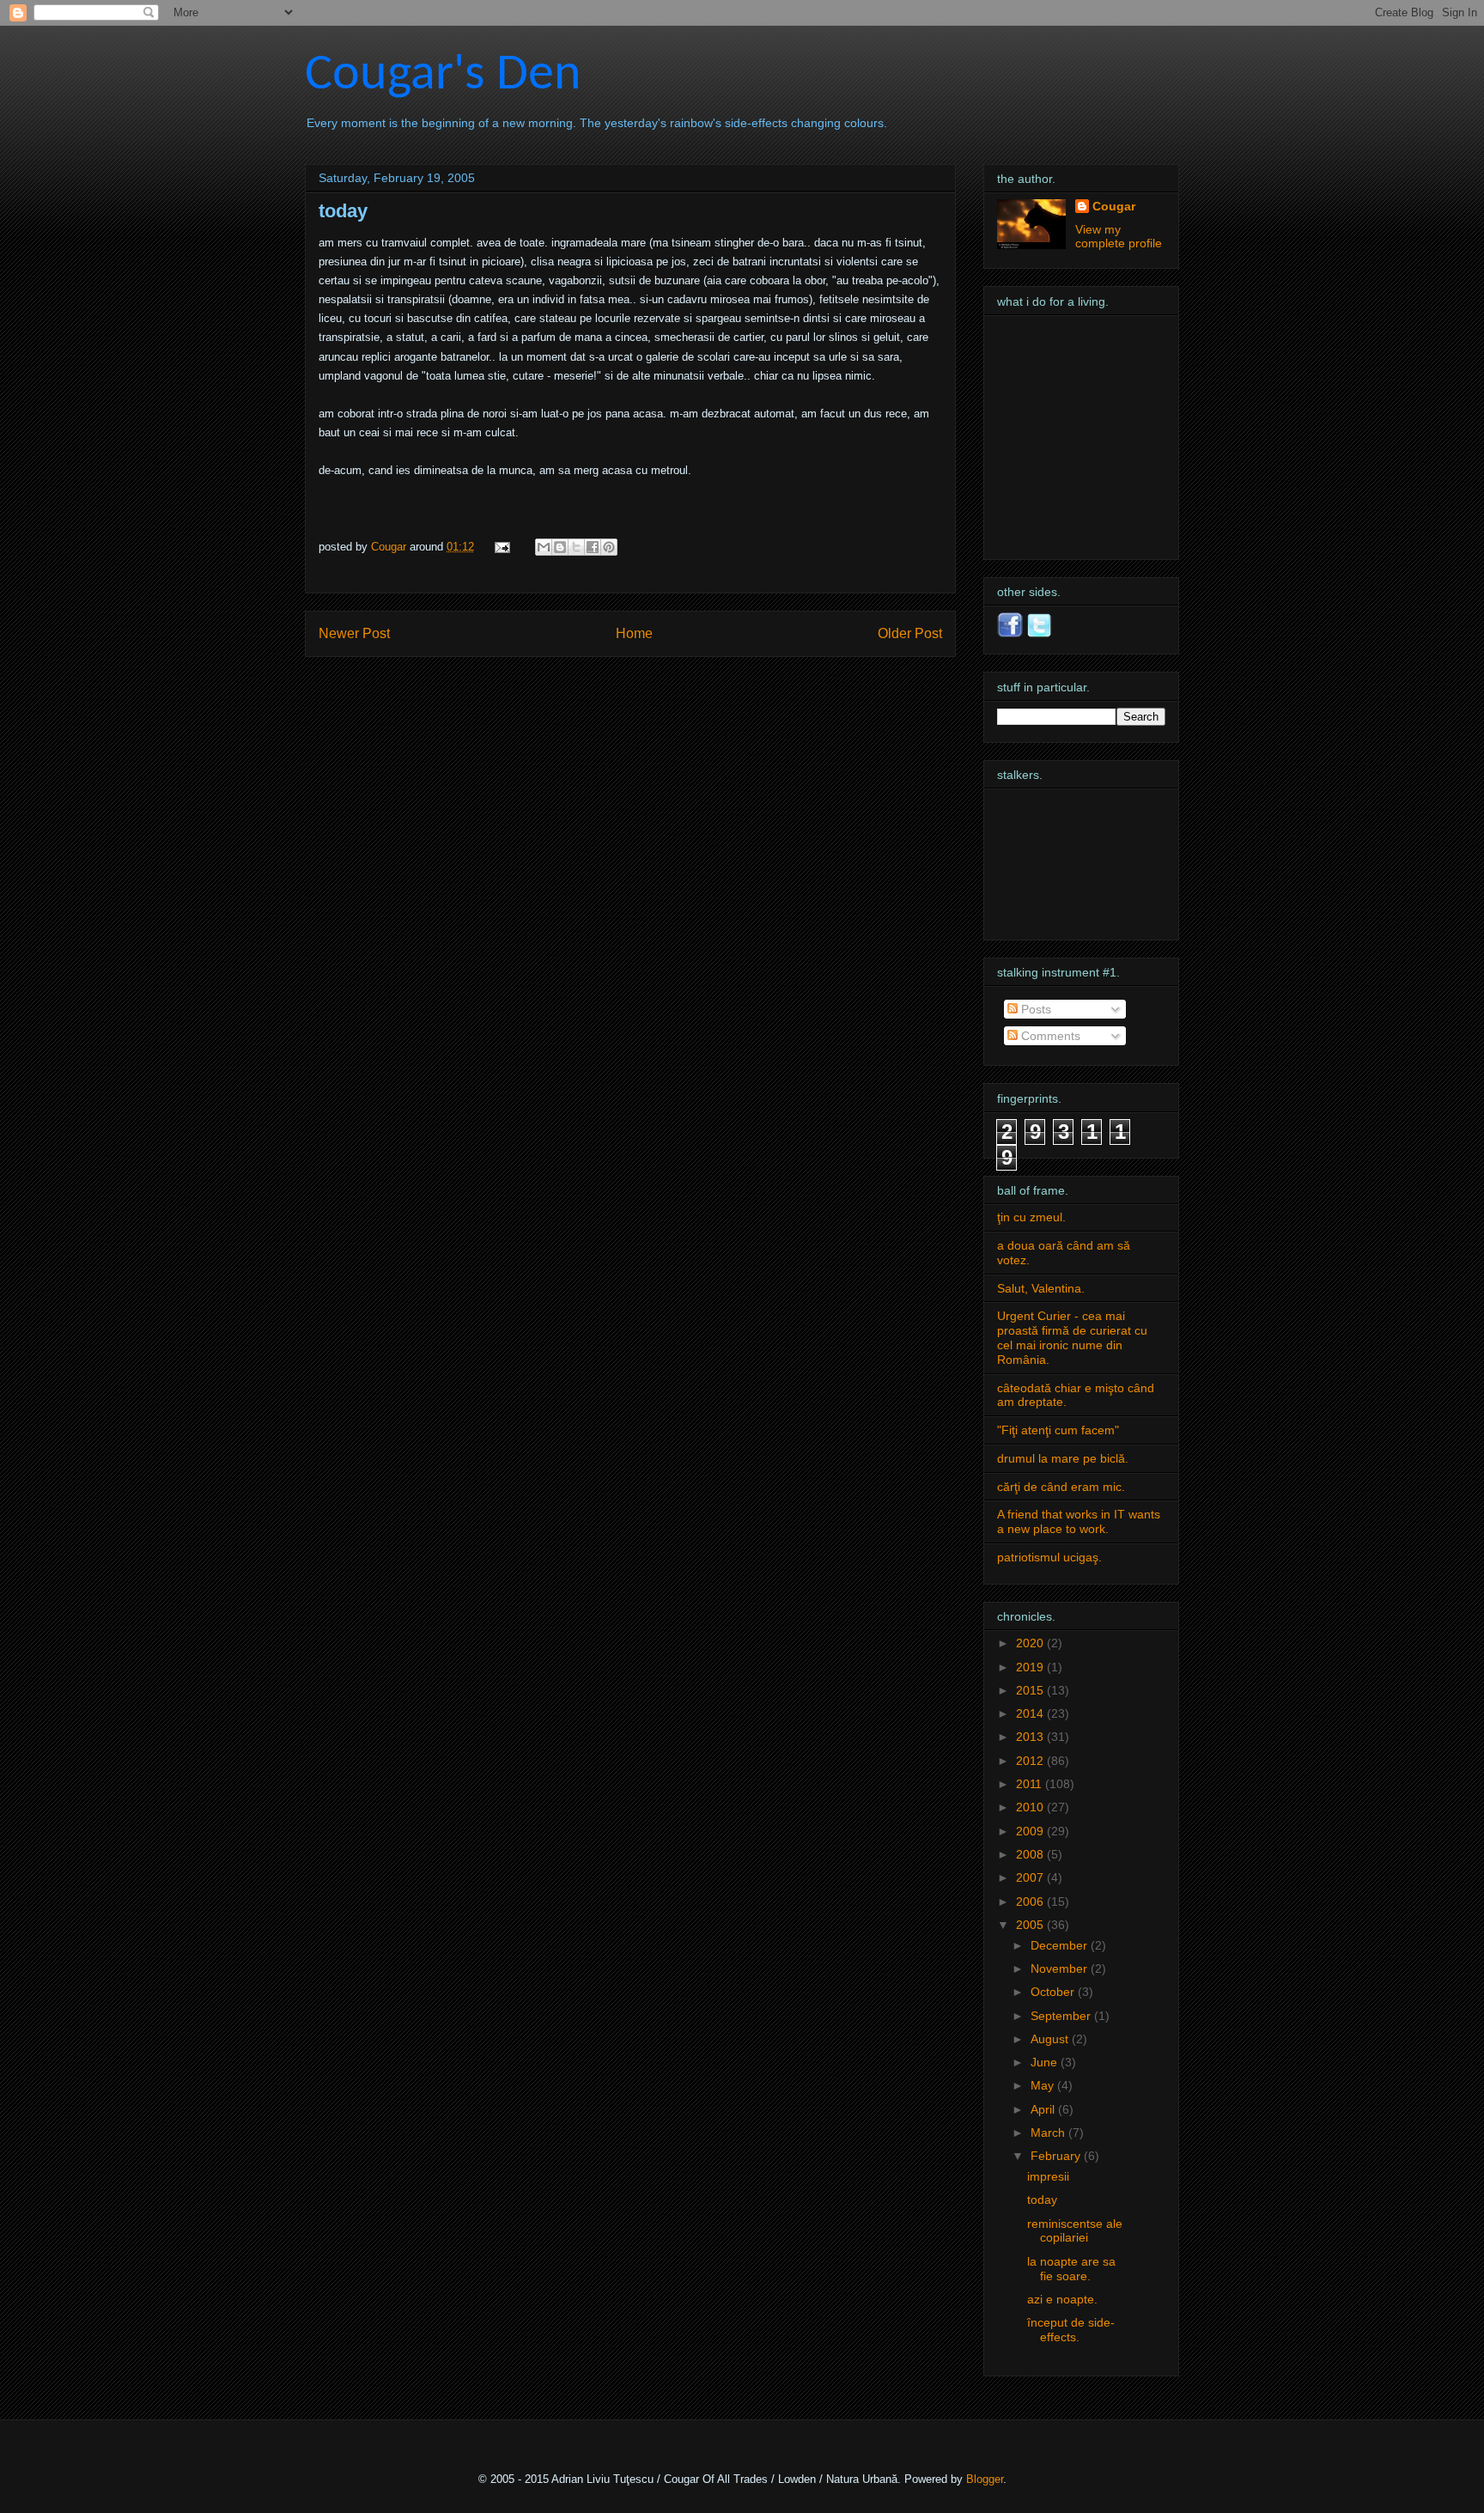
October (1054, 1992)
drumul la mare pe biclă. (1063, 1458)
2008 (1031, 1854)
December (1061, 1945)
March (1049, 2133)
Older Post (910, 633)
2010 (1031, 1807)
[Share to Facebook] (593, 547)
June (1046, 2062)
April (1044, 2109)
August (1051, 2039)
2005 (1031, 1925)
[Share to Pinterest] (609, 547)
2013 (1031, 1737)
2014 (1031, 1713)
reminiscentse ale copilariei (1075, 2231)
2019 (1031, 1667)
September (1062, 2016)
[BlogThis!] (560, 547)
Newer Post (354, 633)
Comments (1049, 1036)
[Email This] (544, 547)
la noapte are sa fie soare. (1071, 2269)
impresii (1048, 2176)
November (1061, 1968)
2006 (1031, 1901)
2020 (1031, 1643)
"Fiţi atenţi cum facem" (1058, 1430)
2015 (1031, 1690)
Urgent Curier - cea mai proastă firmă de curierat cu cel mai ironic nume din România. (1072, 1337)
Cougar (390, 547)
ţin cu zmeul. (1031, 1217)
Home (634, 633)
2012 (1031, 1761)
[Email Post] (501, 547)
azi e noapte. (1062, 2299)
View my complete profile (1119, 236)
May (1044, 2085)
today (1042, 2200)
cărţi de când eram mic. (1061, 1487)
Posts (1034, 1009)
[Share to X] (576, 547)
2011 (1031, 1784)
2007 (1031, 1877)
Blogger (985, 2479)
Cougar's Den (443, 76)
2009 (1031, 1831)
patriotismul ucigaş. (1049, 1557)
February (1057, 2156)
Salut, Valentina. (1041, 1288)
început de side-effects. (1071, 2330)
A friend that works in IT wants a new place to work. (1079, 1521)
